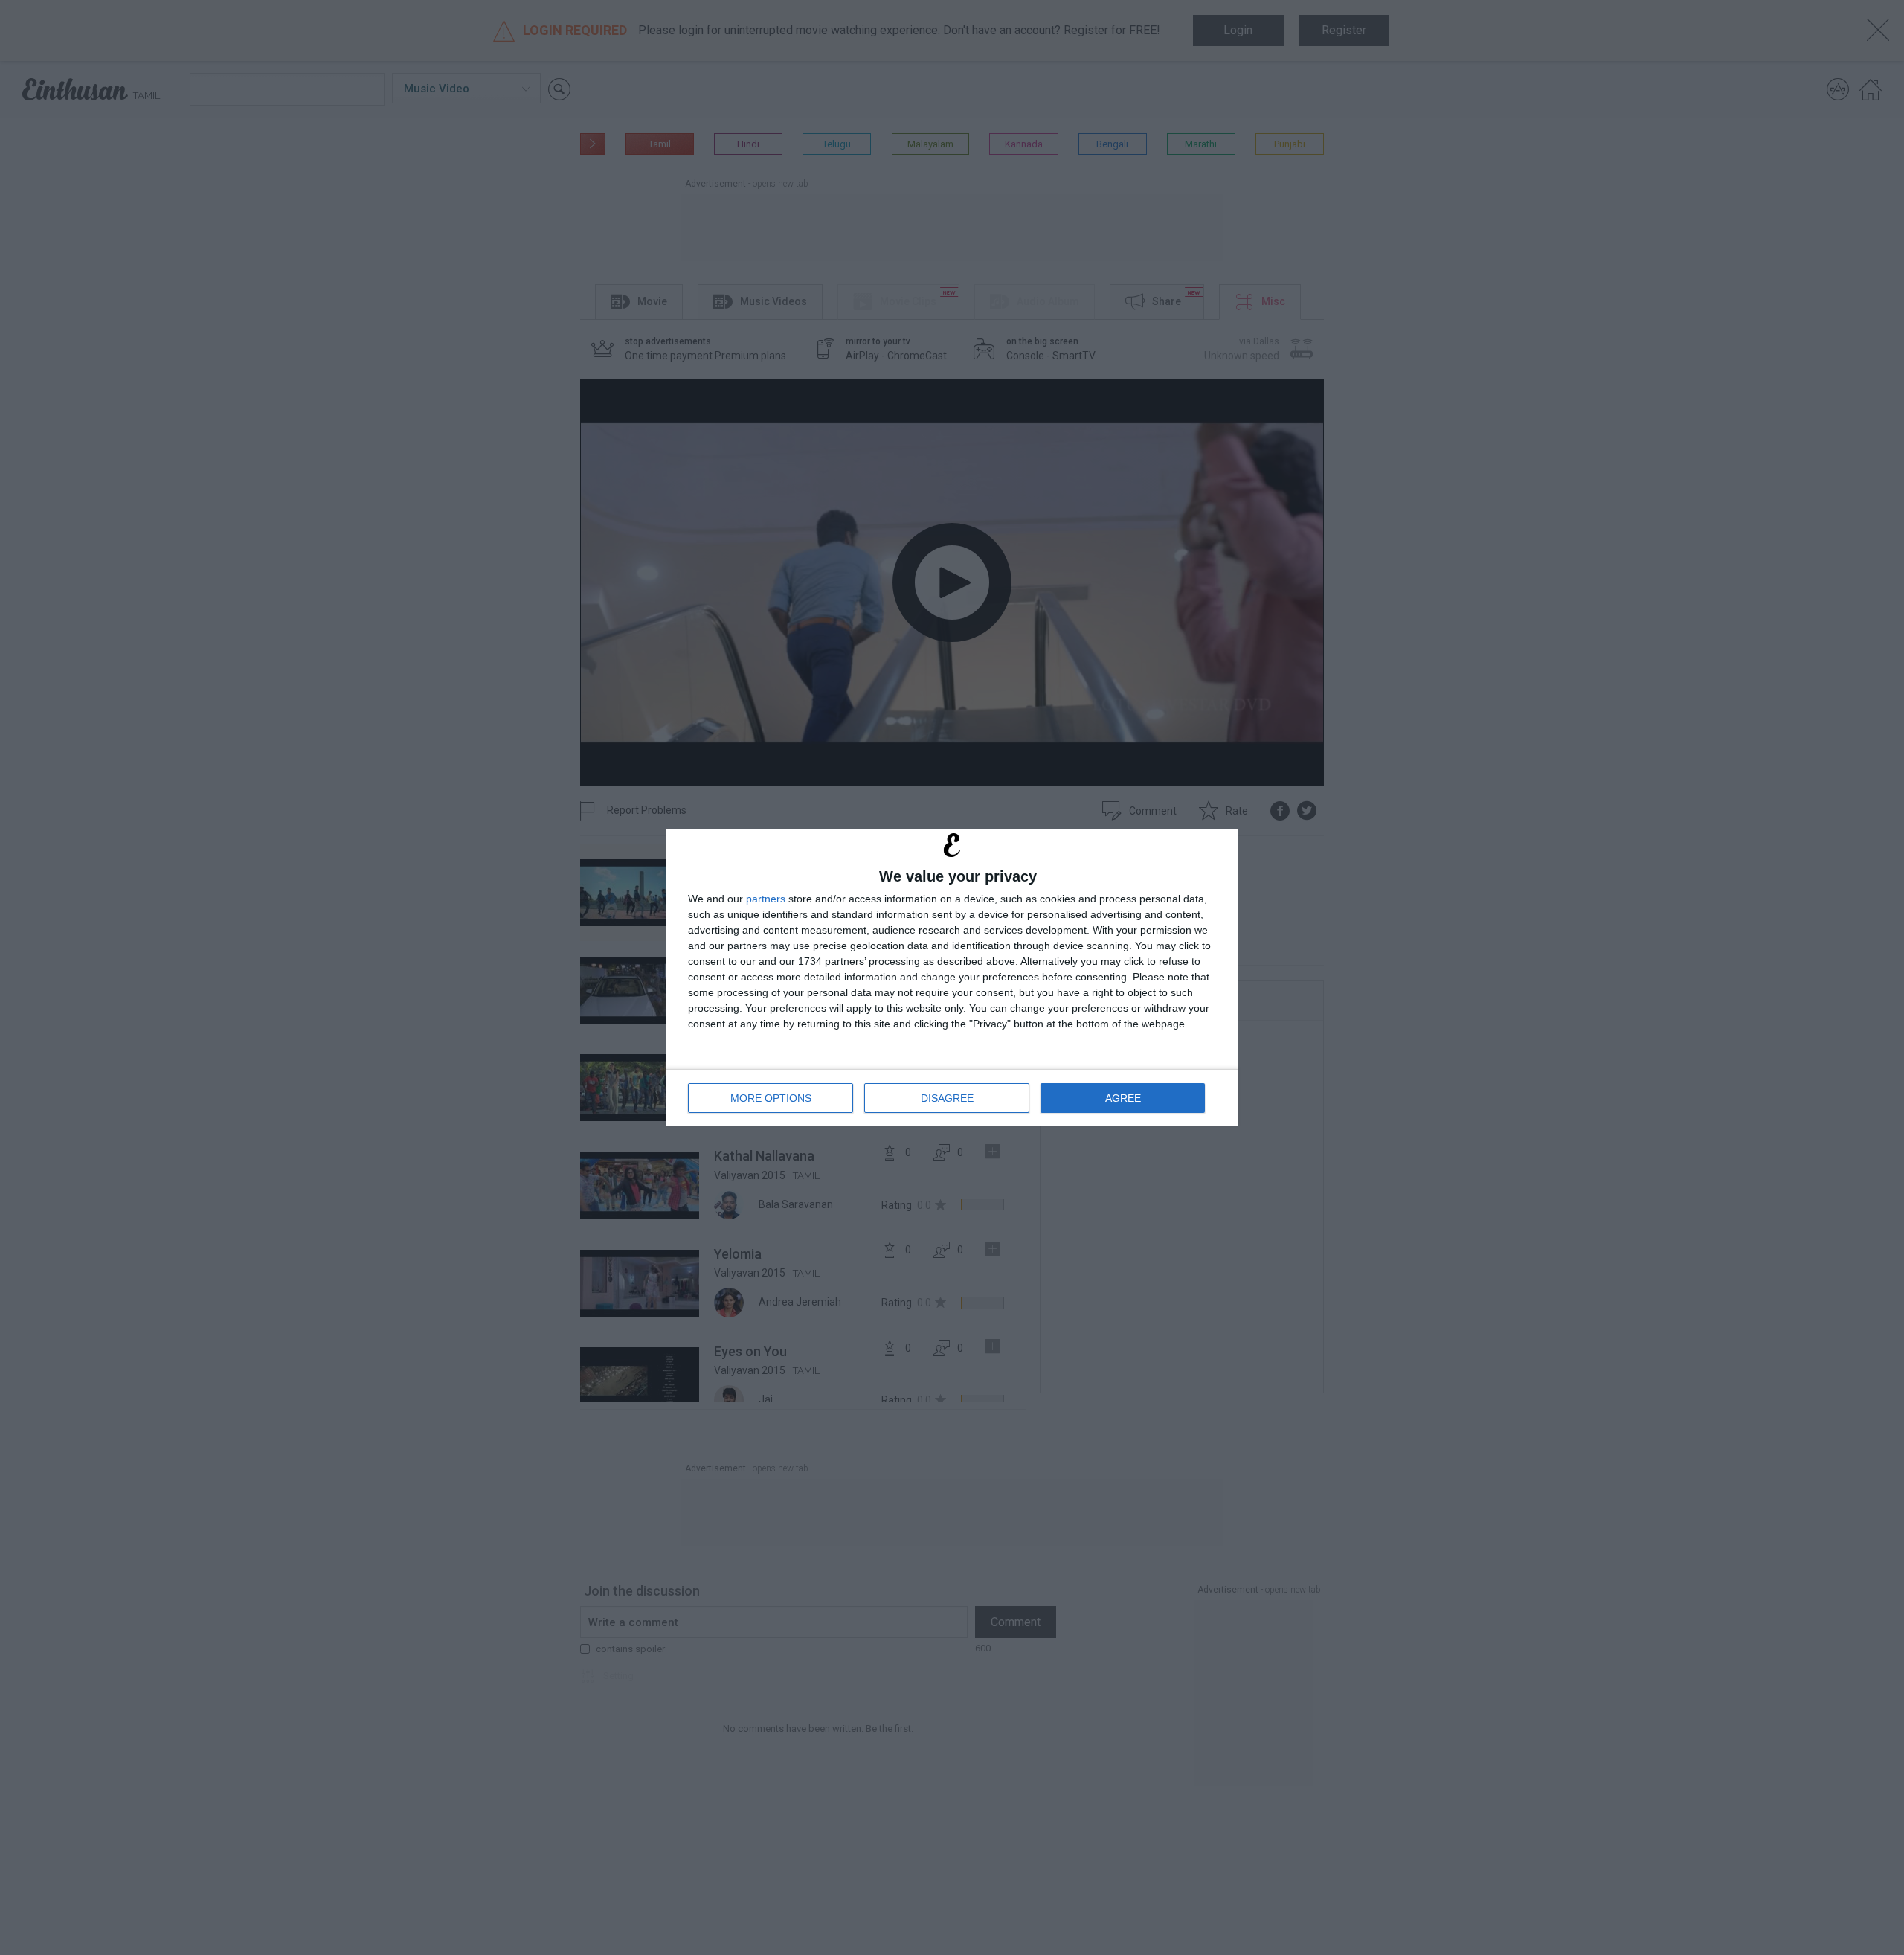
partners (766, 899)
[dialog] (952, 978)
